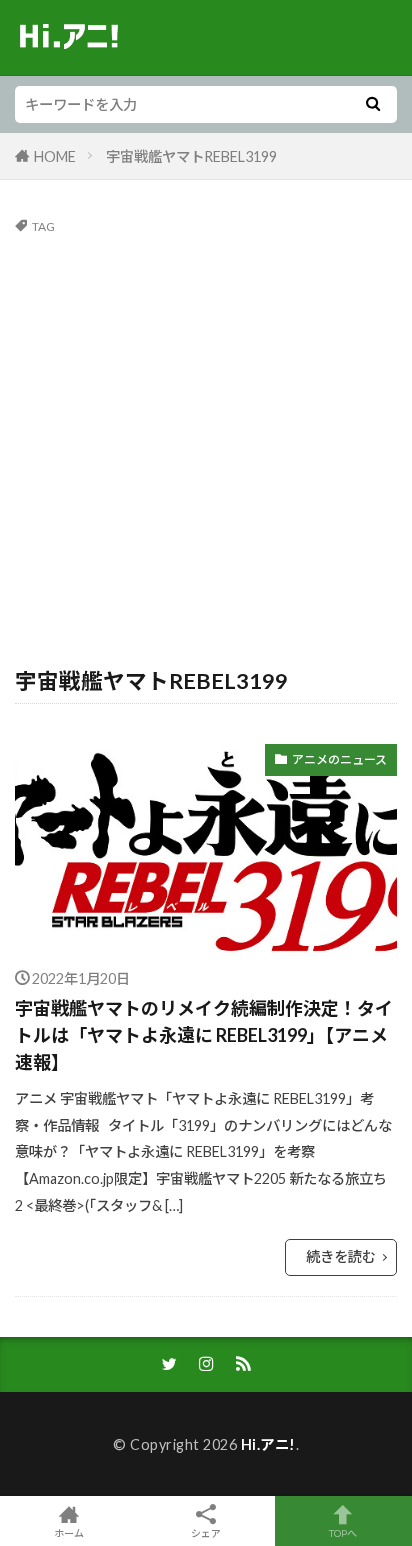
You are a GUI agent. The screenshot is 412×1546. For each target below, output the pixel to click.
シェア (206, 1533)
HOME (55, 156)
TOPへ (343, 1532)
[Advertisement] (206, 449)
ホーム (69, 1532)
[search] (373, 104)
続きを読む (341, 1256)
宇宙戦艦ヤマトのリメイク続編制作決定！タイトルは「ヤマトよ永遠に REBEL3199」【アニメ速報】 (204, 1035)
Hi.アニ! (268, 1444)
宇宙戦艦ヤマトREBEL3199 (191, 156)
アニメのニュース (339, 759)
